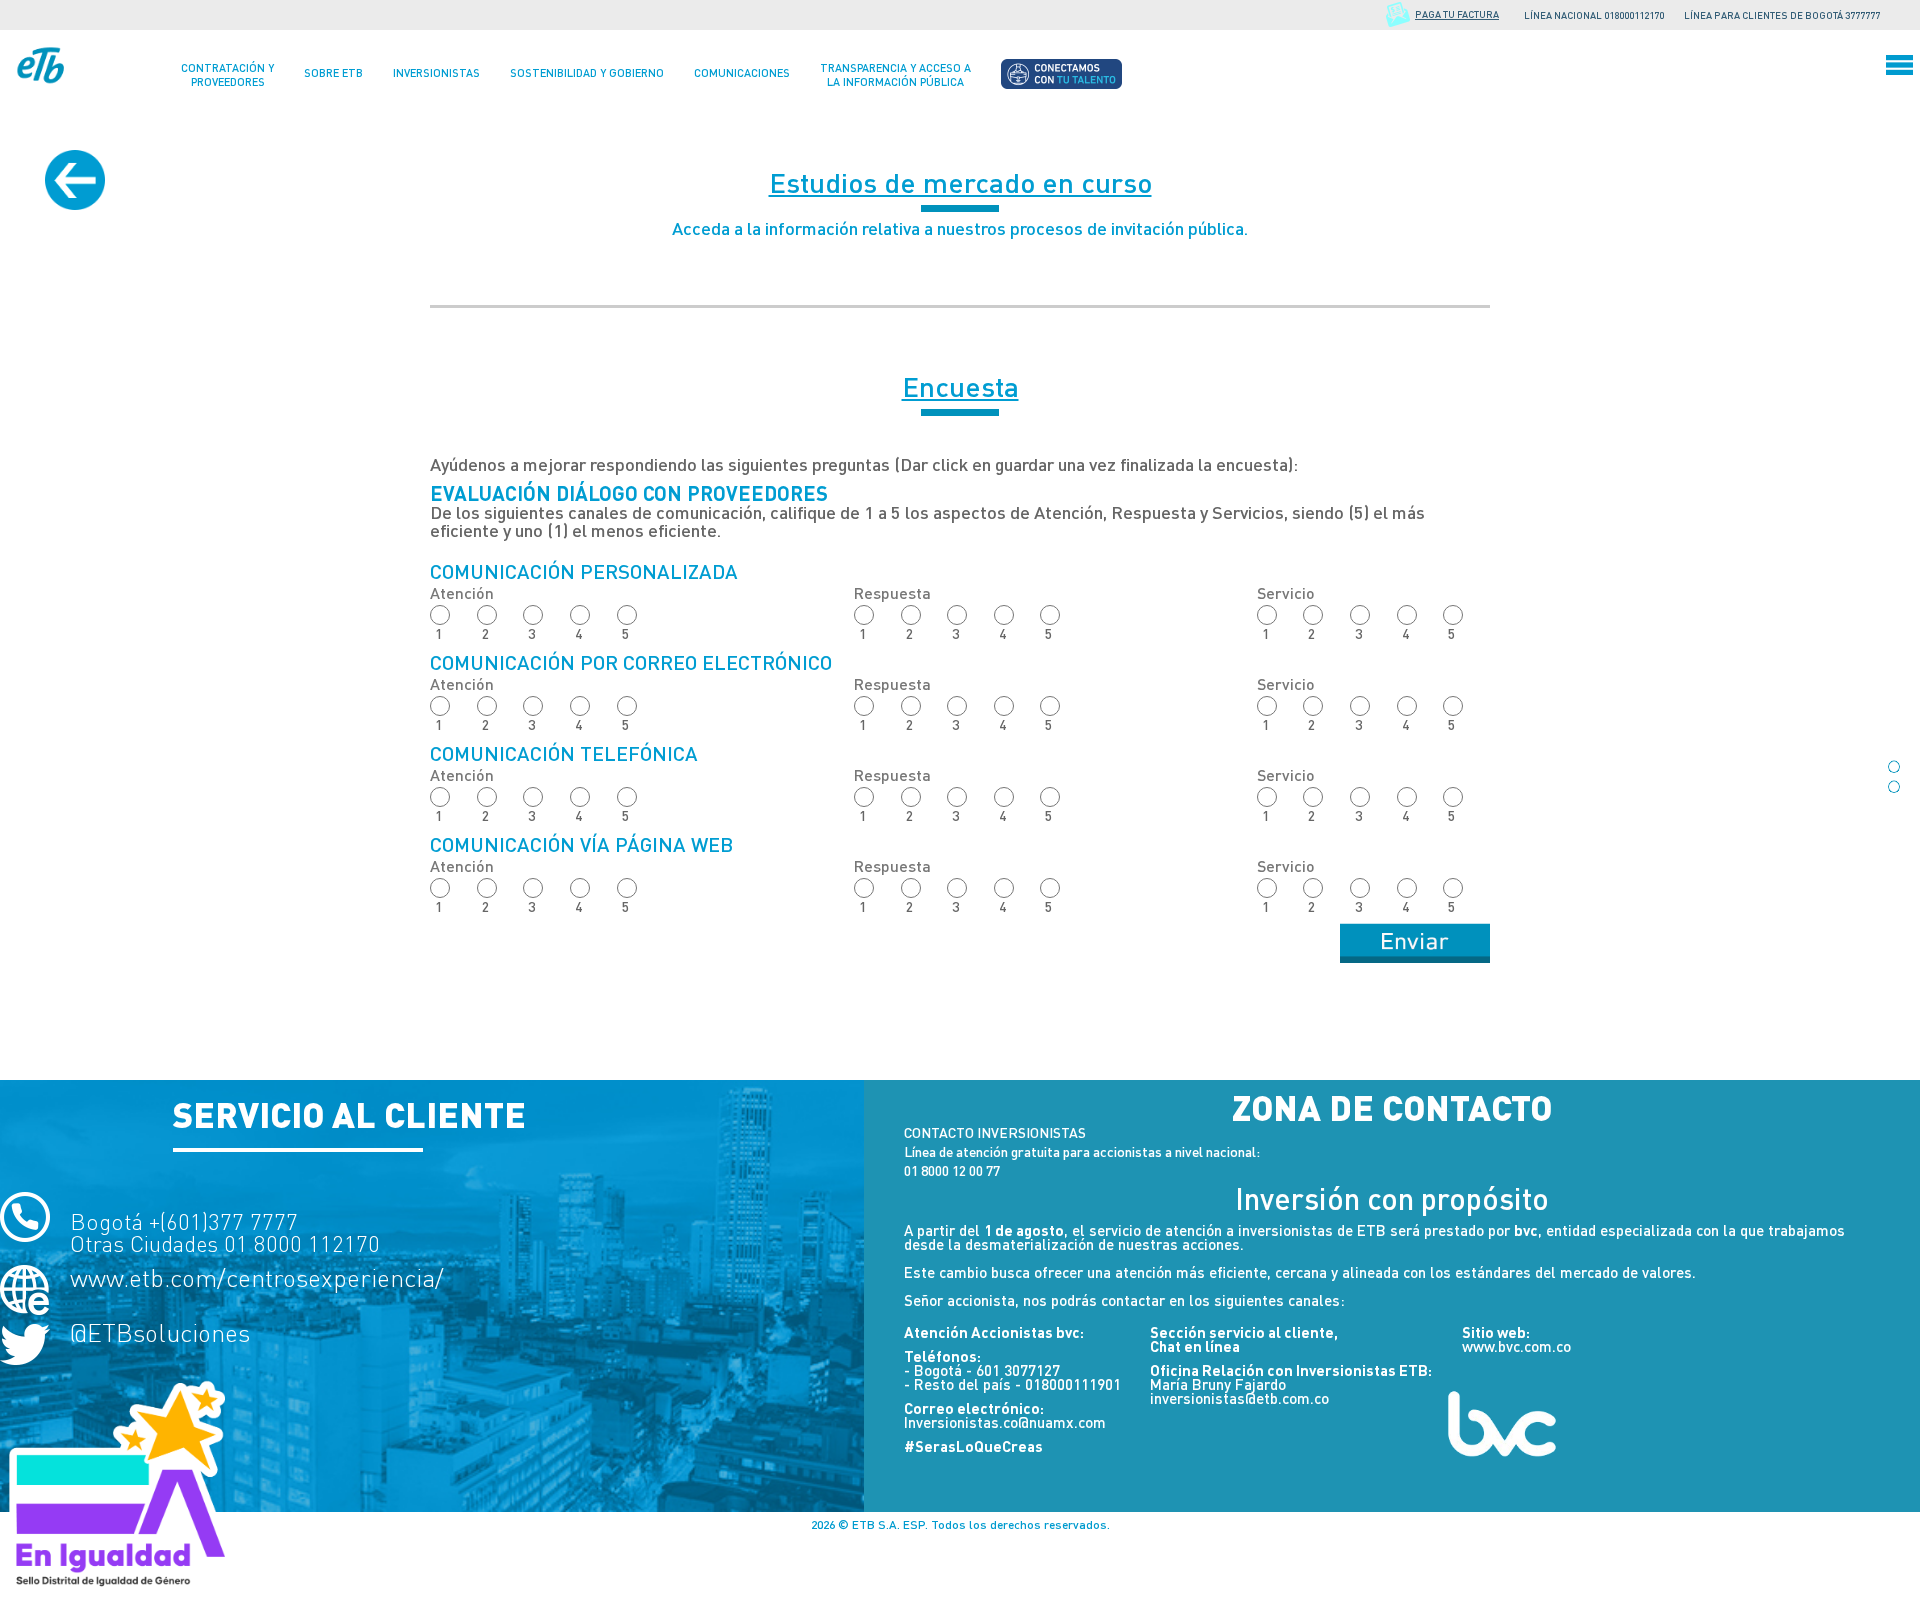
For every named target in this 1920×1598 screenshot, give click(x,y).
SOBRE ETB (333, 72)
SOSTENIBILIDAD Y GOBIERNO (587, 72)
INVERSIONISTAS (436, 72)
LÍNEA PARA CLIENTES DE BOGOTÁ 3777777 (1782, 15)
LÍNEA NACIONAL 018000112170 (1594, 15)
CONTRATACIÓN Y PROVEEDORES (227, 74)
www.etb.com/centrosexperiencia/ (257, 1279)
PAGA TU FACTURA (1457, 14)
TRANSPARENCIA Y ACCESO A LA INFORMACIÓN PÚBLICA (895, 74)
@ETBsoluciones (160, 1334)
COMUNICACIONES (742, 72)
